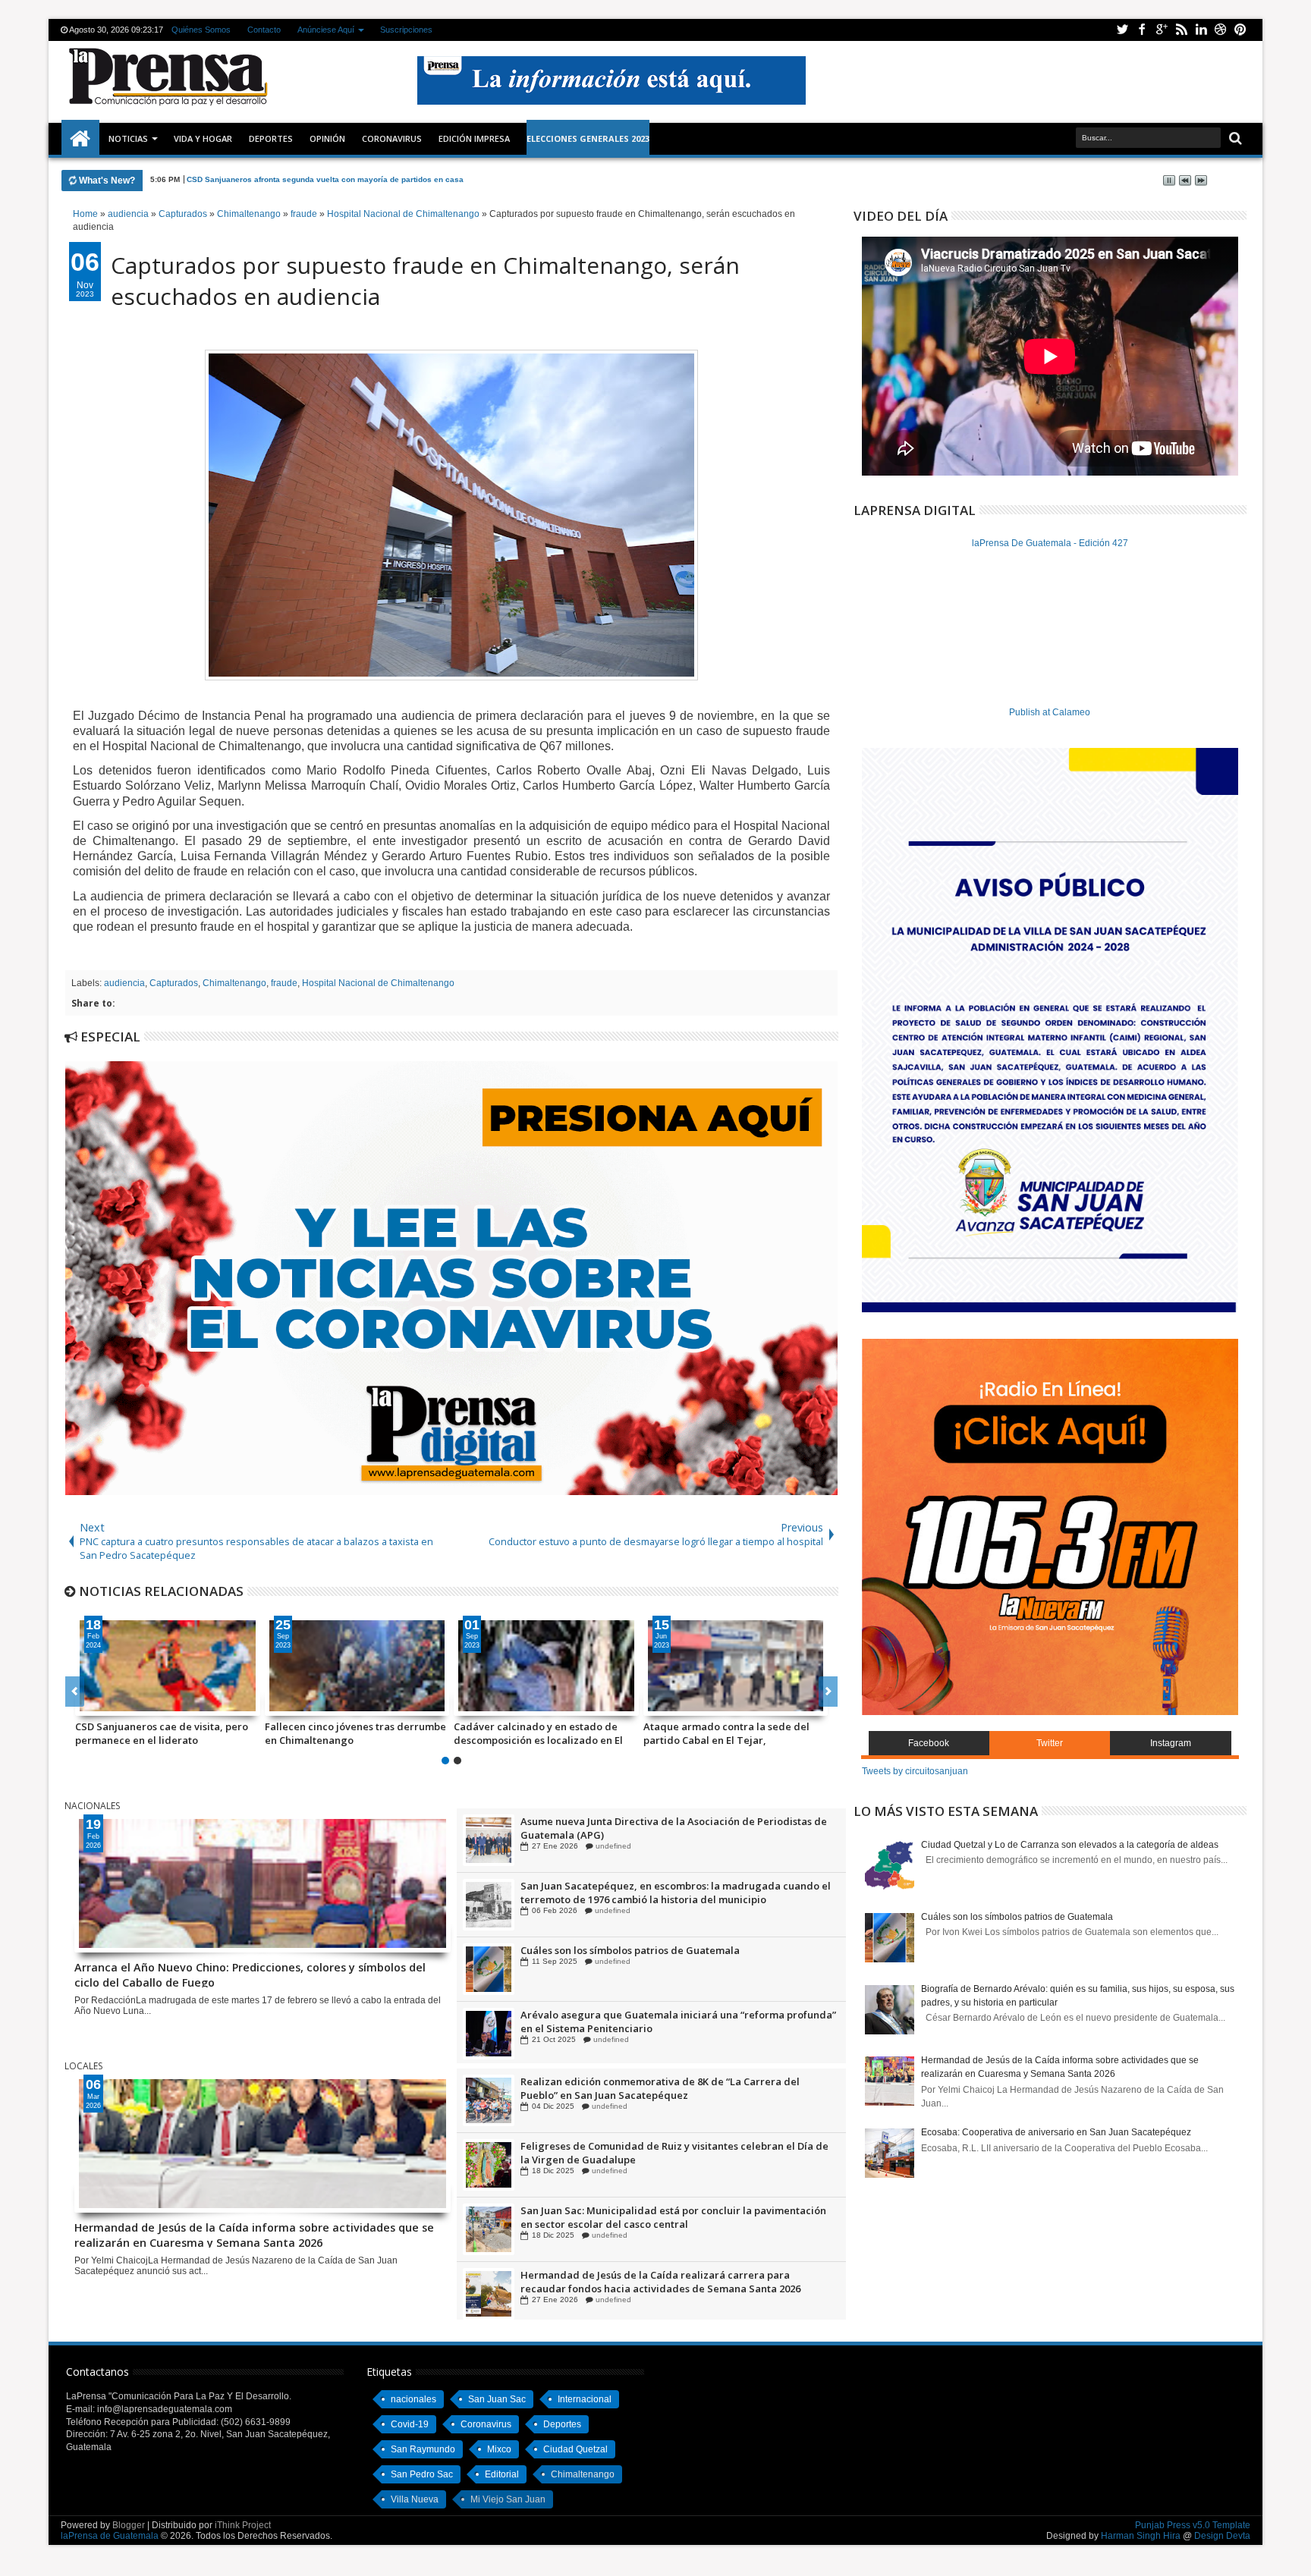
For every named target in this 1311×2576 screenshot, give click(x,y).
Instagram (1171, 1743)
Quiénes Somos (201, 30)
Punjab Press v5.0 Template (1193, 2525)
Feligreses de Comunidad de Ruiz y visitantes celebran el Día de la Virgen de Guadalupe (674, 2217)
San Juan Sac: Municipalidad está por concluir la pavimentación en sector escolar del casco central (673, 2282)
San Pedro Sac (422, 2474)
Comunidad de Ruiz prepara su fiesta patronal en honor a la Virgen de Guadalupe (664, 1828)
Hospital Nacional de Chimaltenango (378, 983)
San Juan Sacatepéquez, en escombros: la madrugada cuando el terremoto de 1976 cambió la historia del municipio (676, 1957)
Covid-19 (410, 2424)
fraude (284, 983)
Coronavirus (486, 2424)
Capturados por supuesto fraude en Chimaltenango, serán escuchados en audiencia (425, 281)
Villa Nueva (415, 2499)
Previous (828, 1692)
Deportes (271, 138)
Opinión (327, 138)
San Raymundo (423, 2449)
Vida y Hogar (203, 138)
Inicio (80, 139)
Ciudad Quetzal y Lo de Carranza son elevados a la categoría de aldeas (1070, 1845)
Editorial (502, 2474)
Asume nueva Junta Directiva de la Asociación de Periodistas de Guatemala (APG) (674, 1893)
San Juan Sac (497, 2399)
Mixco (499, 2449)
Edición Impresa (474, 138)
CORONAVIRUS (392, 138)
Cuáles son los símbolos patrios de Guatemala (630, 2015)
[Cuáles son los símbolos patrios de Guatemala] (489, 2034)
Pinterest (1240, 30)
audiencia (124, 983)
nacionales (413, 2399)
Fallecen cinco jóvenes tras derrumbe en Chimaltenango (355, 1733)
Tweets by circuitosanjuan (915, 1771)
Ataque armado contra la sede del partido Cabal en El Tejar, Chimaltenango (726, 1733)
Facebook (1142, 30)
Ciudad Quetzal (575, 2449)
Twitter (1122, 30)
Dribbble (1221, 30)
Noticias (128, 138)
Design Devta (1222, 2536)
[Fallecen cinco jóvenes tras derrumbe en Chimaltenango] (357, 1666)
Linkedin (1201, 30)
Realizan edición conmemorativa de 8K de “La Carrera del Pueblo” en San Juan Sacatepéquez (660, 2153)
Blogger (129, 2525)
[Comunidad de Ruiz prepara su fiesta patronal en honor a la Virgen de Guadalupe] (489, 1840)
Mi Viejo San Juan (508, 2499)
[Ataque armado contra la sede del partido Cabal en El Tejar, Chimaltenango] (736, 1666)
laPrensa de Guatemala (110, 2536)
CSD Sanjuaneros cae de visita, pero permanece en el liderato (162, 1733)
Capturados (174, 983)
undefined (610, 1846)
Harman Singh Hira (1141, 2536)
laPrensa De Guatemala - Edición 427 (1050, 543)
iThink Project (243, 2525)
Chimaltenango (234, 983)
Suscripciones (406, 30)
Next (75, 1692)
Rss (1181, 30)
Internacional (585, 2399)
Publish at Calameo (1050, 712)
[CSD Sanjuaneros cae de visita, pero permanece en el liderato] (168, 1666)
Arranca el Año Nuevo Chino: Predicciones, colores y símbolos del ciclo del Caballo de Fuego (361, 179)
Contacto (264, 30)
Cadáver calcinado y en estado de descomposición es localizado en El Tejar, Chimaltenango (538, 1733)
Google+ (1162, 30)
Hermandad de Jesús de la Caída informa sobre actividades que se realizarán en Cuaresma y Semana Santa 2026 (254, 2234)
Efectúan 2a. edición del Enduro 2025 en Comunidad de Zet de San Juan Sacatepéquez (670, 2088)
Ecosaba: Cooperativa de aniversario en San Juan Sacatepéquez (1056, 2132)
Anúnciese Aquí (326, 30)
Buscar (1234, 138)
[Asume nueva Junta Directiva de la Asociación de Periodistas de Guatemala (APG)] (489, 1905)
